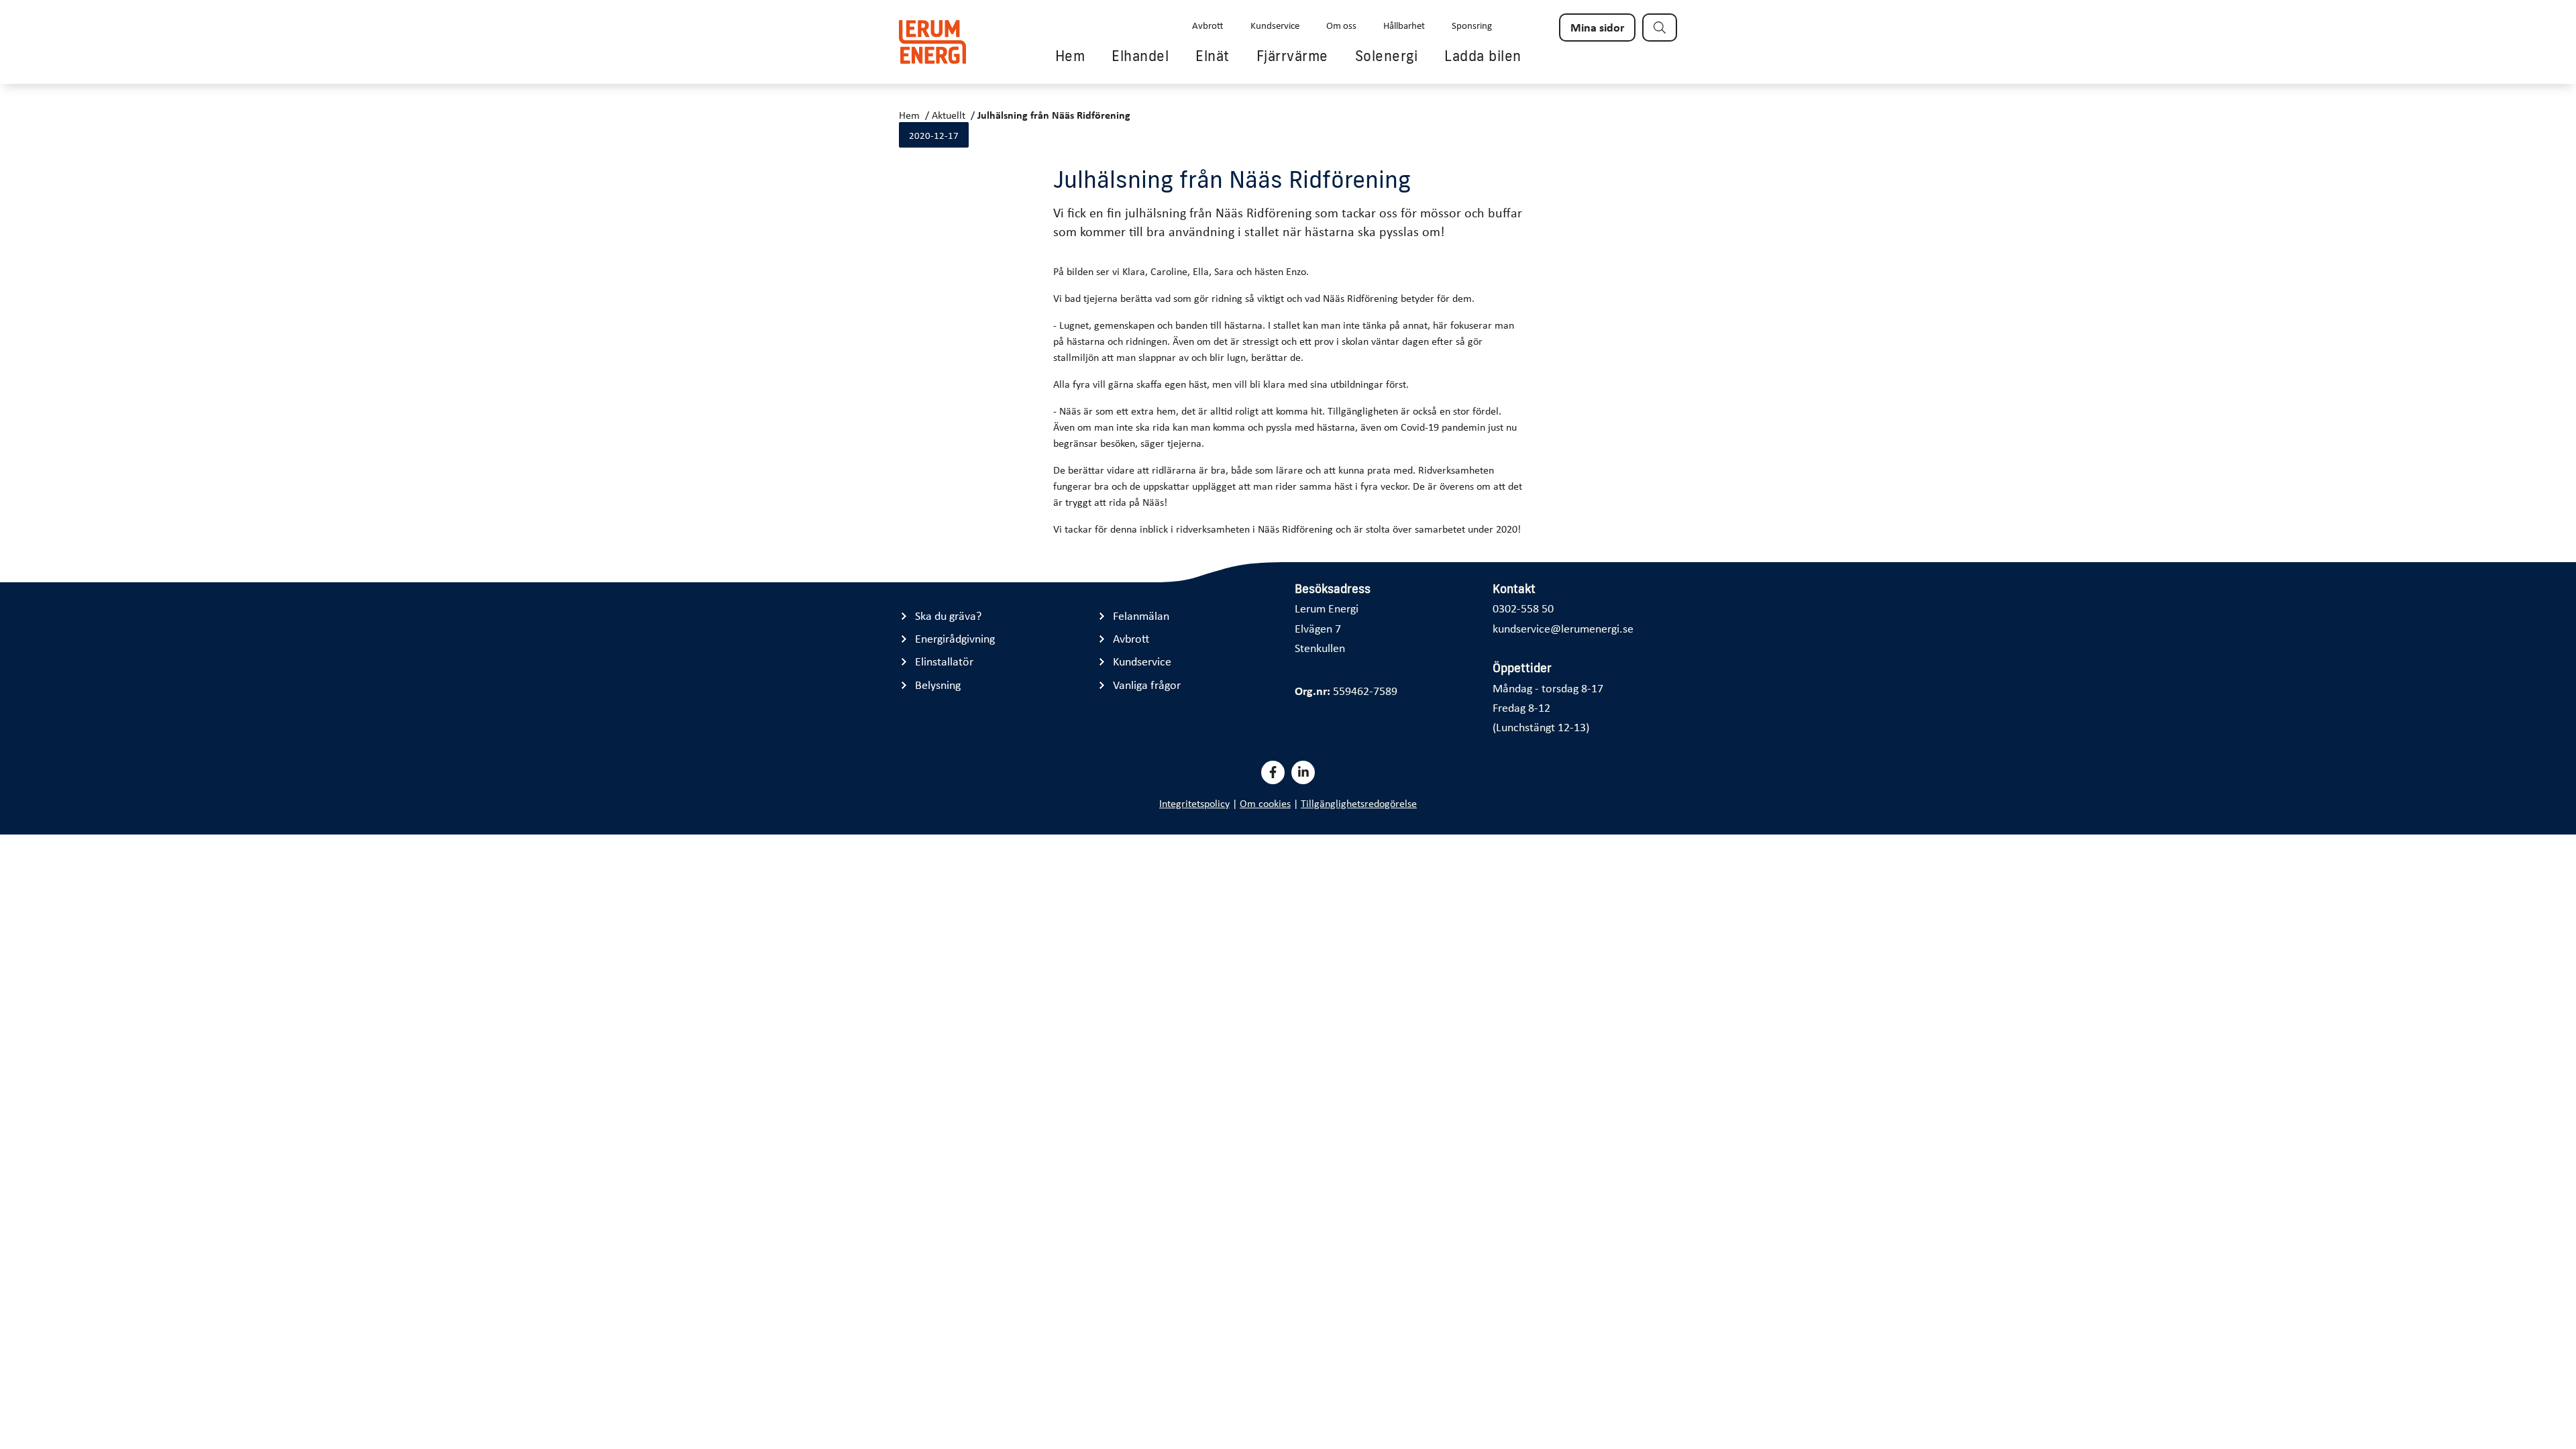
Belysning (938, 685)
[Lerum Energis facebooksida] (1273, 772)
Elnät (1213, 56)
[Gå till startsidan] (932, 42)
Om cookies (1265, 803)
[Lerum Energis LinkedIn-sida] (1303, 772)
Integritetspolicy (1194, 803)
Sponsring (1472, 25)
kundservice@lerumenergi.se (1563, 628)
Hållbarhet (1404, 25)
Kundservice (1275, 25)
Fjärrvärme (1292, 56)
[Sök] (1660, 28)
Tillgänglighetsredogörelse (1359, 803)
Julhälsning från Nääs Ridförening (1054, 115)
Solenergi (1387, 56)
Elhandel (1140, 56)
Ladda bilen (1483, 56)
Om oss (1341, 25)
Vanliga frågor (1147, 685)
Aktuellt (949, 115)
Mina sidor (1597, 27)
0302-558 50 (1523, 608)
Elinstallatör (944, 661)
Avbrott (1208, 25)
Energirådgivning (955, 638)
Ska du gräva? (948, 615)
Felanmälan (1141, 615)
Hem (1070, 56)
